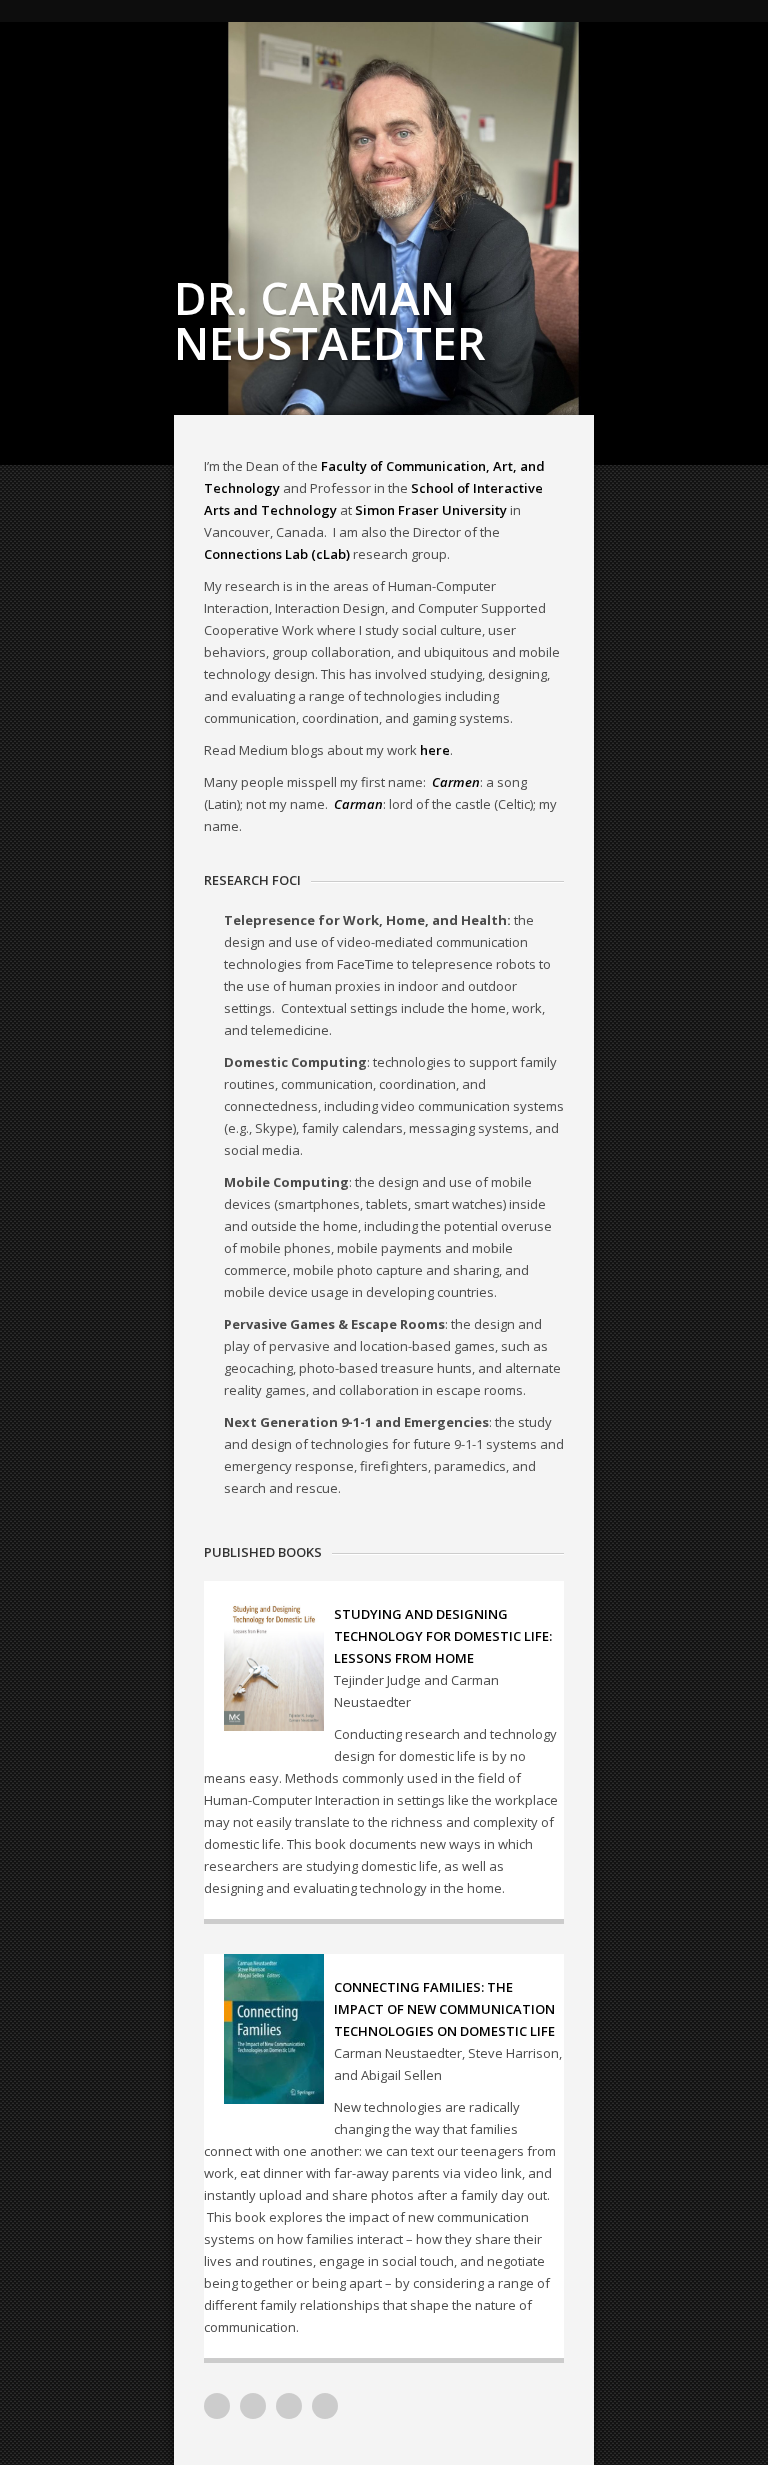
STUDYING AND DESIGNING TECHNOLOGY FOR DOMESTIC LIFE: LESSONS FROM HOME (443, 1636)
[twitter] (289, 2406)
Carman (358, 804)
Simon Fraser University (431, 510)
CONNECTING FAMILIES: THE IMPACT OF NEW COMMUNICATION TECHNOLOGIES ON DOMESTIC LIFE (444, 2009)
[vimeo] (217, 2406)
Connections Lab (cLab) (277, 554)
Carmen (456, 782)
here (435, 750)
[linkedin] (253, 2406)
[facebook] (325, 2406)
